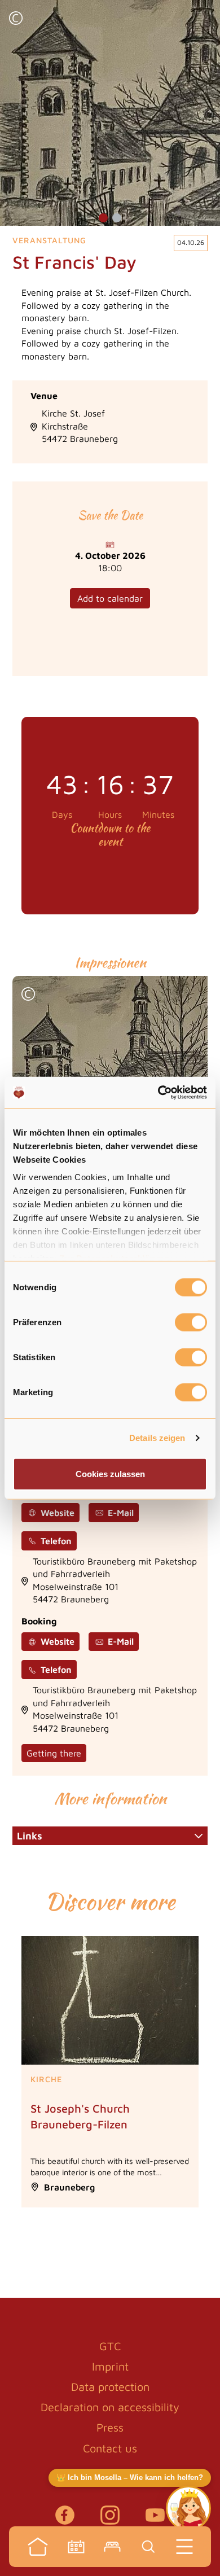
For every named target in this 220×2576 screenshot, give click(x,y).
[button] (16, 19)
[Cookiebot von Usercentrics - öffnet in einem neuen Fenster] (158, 1093)
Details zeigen (157, 1438)
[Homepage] (38, 2547)
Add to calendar (110, 598)
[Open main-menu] (184, 2547)
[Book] (112, 2547)
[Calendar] (76, 2547)
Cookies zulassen (110, 1473)
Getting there (54, 1753)
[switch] (191, 1322)
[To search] (148, 2547)
